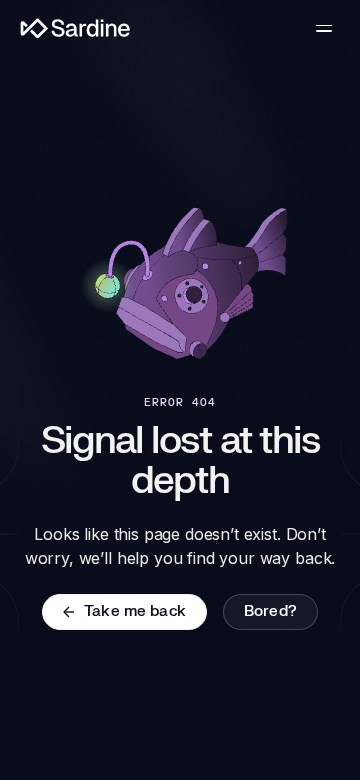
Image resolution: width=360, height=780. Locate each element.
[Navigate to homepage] (75, 28)
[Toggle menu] (324, 28)
